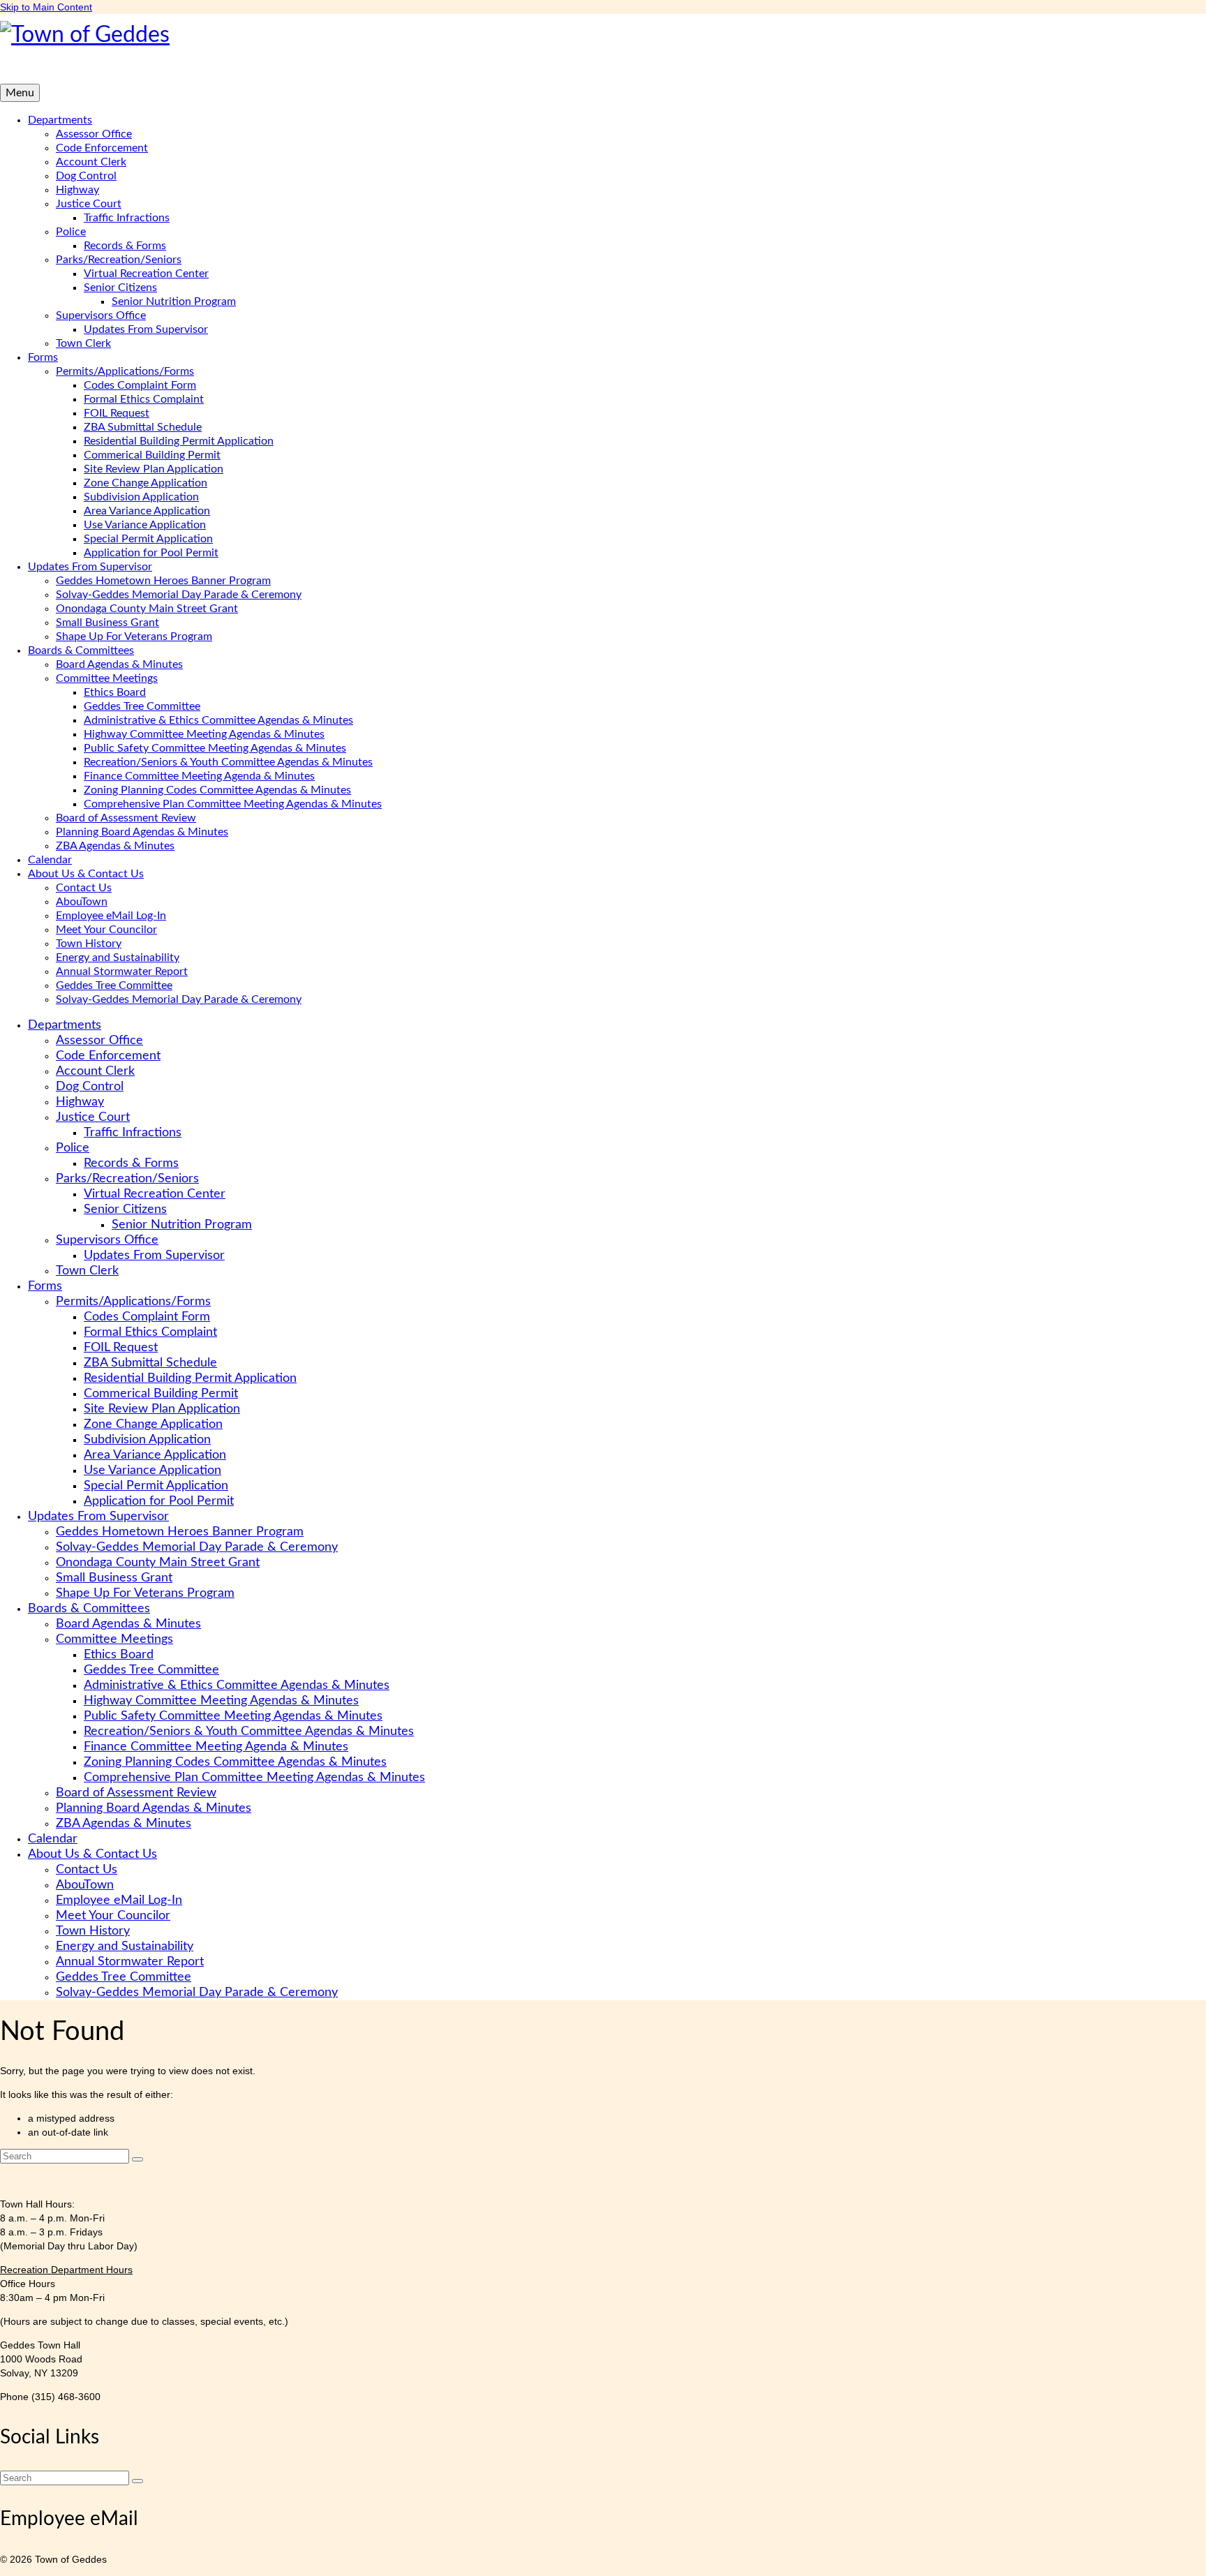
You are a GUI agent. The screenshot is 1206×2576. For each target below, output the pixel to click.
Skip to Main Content (46, 7)
